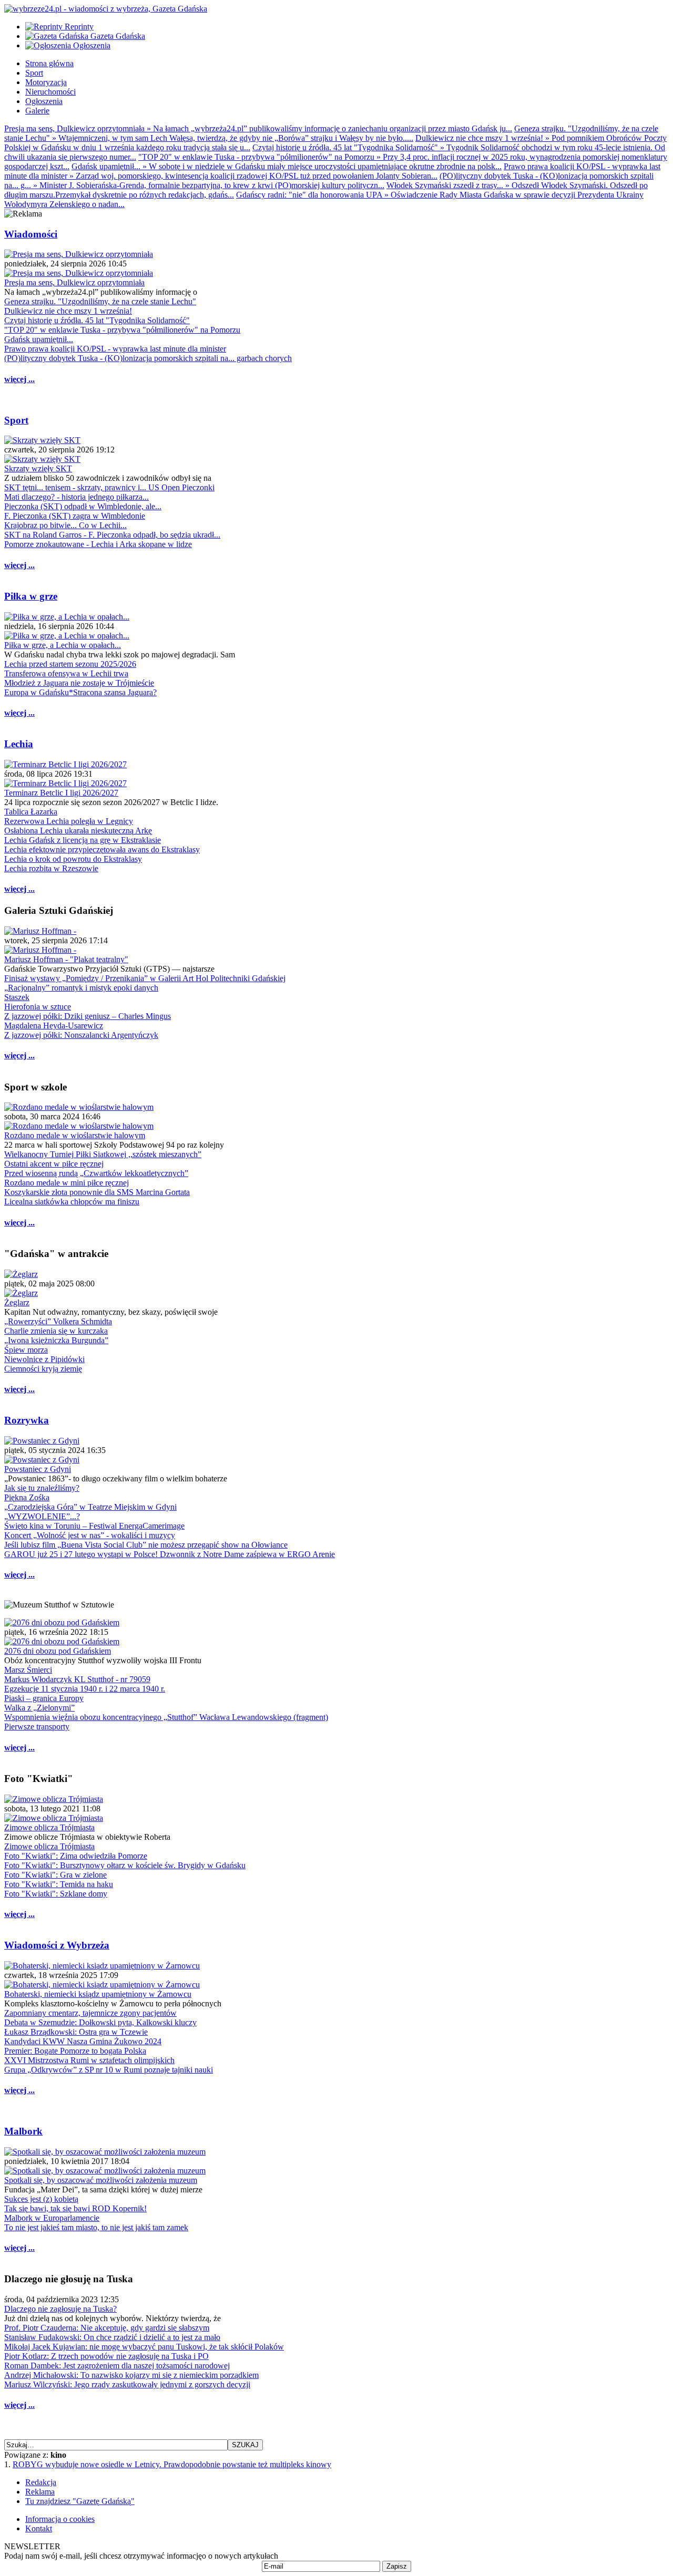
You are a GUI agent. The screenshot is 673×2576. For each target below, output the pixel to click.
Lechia (19, 744)
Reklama (40, 2492)
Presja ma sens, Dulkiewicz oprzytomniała (74, 282)
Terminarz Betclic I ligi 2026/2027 (61, 793)
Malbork (23, 2131)
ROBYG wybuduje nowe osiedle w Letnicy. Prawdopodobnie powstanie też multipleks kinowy (172, 2464)
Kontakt (39, 2528)
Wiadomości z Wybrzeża (57, 1945)
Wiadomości (31, 234)
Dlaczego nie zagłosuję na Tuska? (60, 2309)
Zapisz (397, 2566)
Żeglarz (17, 1302)
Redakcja (41, 2482)
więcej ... (19, 379)
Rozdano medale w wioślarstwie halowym (75, 1135)
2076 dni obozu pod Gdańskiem (58, 1651)
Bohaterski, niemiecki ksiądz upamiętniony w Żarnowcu (98, 1994)
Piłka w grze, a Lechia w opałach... (63, 645)
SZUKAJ (245, 2445)
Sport (16, 420)
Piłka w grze (31, 596)
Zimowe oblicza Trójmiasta (49, 1827)
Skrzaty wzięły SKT (38, 468)
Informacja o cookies (60, 2519)
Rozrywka (27, 1420)
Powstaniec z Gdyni (38, 1469)
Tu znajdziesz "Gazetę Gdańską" (80, 2501)
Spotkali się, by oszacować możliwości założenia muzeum (101, 2180)
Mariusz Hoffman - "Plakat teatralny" (66, 959)
